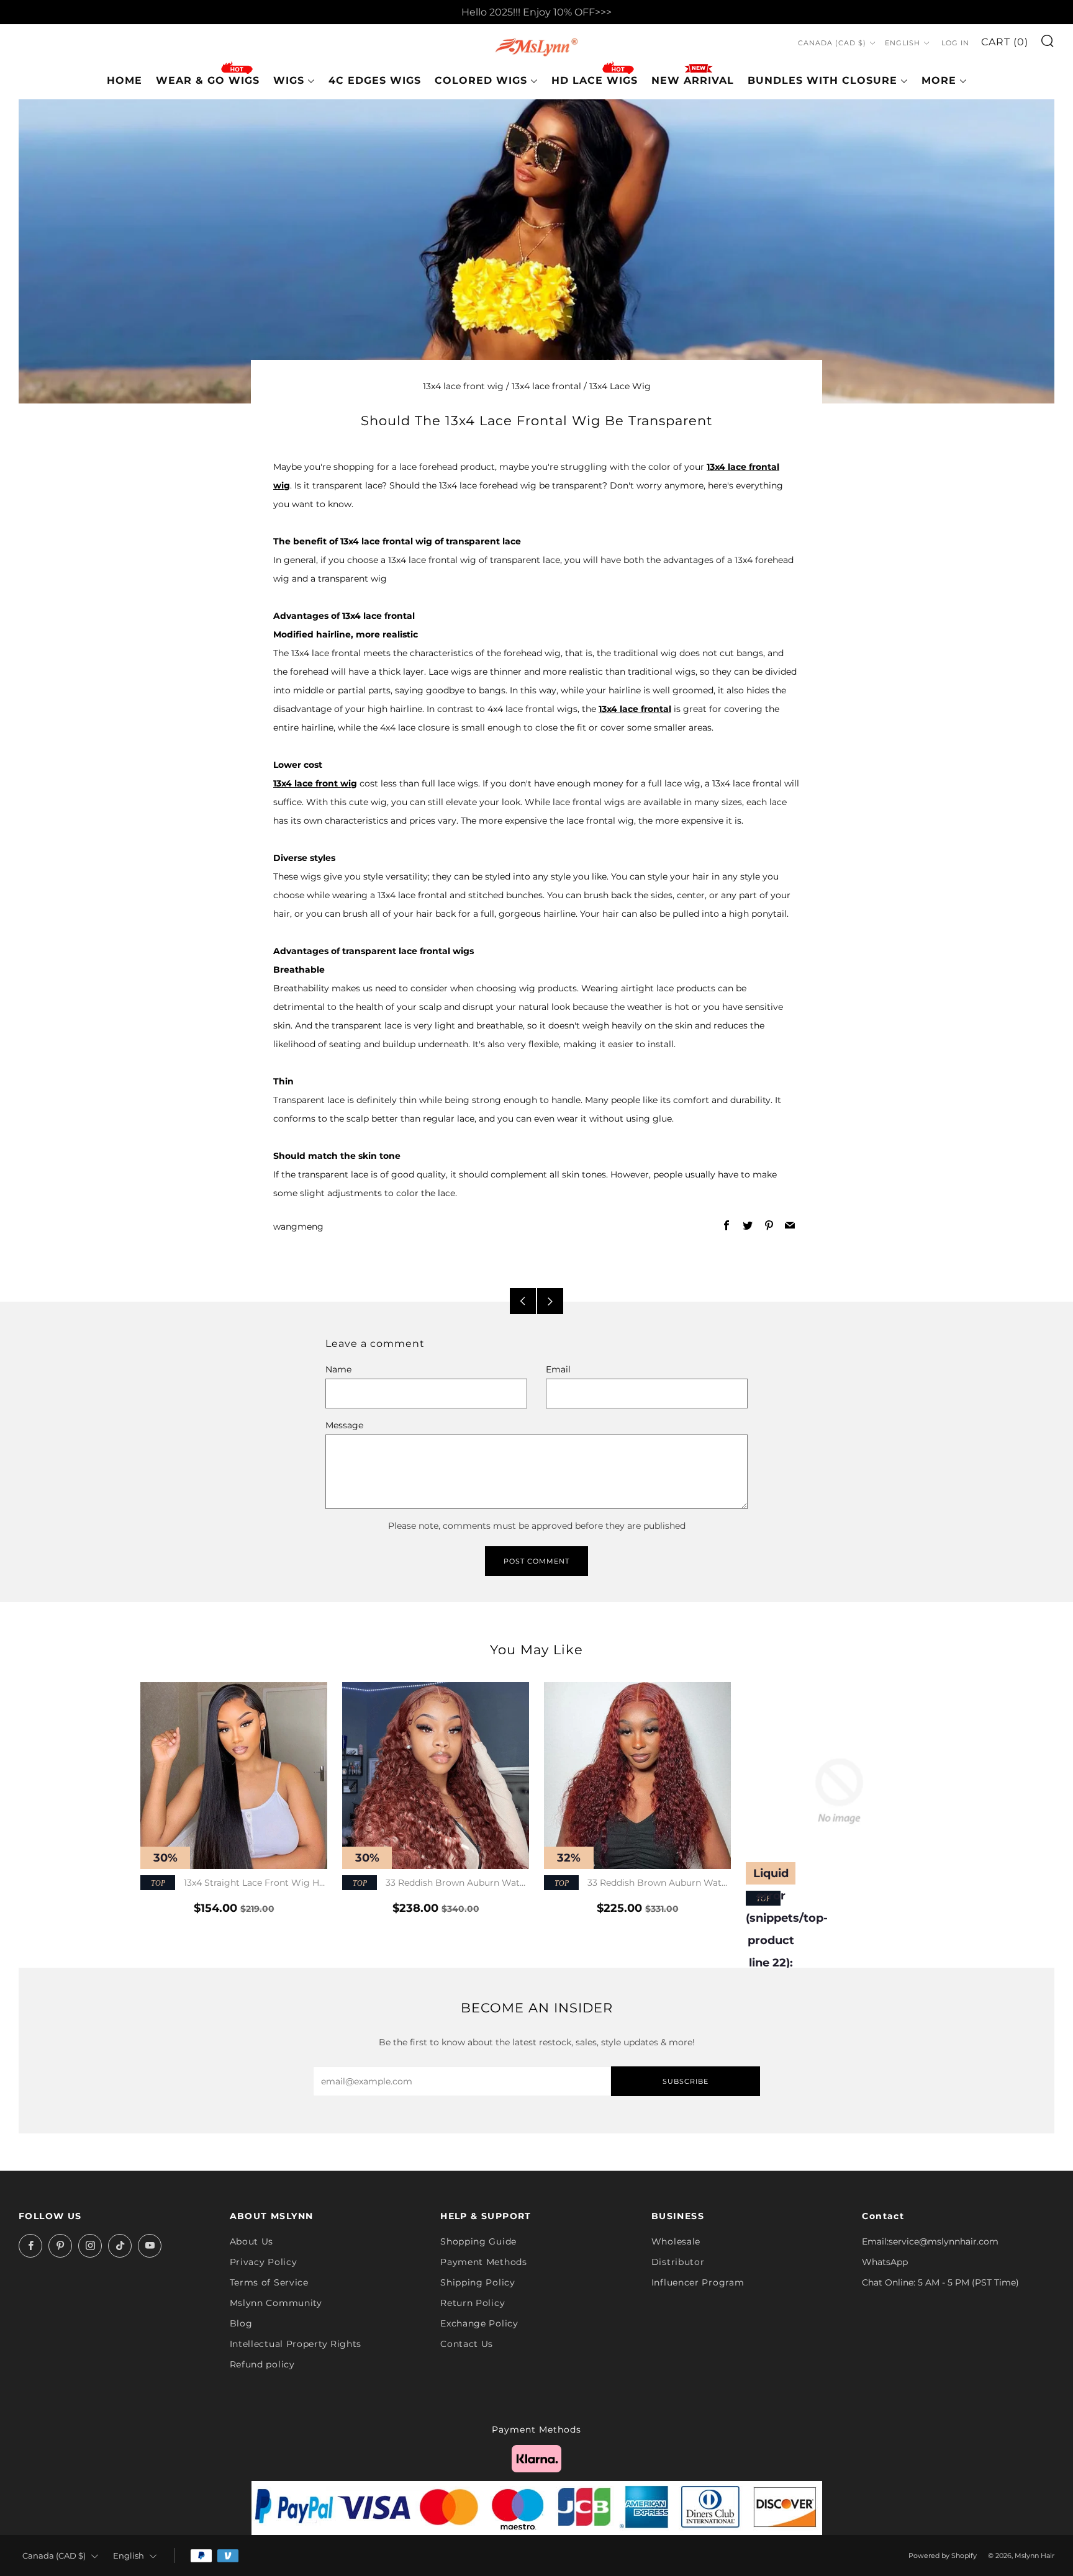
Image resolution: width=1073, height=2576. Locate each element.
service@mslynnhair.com (944, 2241)
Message (344, 1425)
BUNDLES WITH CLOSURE (822, 80)
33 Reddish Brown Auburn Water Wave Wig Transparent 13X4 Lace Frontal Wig (637, 1884)
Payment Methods (484, 2262)
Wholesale (676, 2241)
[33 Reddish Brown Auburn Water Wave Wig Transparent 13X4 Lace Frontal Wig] (637, 1776)
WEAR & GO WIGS (208, 80)
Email (558, 1369)
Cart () (1005, 43)
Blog (241, 2323)
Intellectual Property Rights (296, 2344)
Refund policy (262, 2364)
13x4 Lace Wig (620, 386)
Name (338, 1369)
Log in (955, 43)
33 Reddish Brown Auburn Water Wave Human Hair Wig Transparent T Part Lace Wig (435, 1884)
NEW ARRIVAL (693, 80)
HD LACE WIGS (595, 80)
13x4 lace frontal (546, 386)
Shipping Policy (478, 2282)
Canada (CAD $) (832, 43)
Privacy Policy (264, 2262)
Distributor (678, 2262)
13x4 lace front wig (463, 386)
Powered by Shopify (943, 2556)
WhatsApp (885, 2262)
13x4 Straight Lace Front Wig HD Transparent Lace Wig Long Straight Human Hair (233, 1884)
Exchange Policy (479, 2323)
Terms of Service (269, 2282)
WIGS (289, 80)
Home (125, 80)
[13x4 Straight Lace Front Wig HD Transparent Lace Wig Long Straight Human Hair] (234, 1776)
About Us (252, 2241)
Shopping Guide (478, 2241)
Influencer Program (698, 2282)
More (939, 80)
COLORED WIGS (481, 80)
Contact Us (467, 2344)
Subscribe (686, 2081)
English (903, 43)
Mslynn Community (276, 2303)
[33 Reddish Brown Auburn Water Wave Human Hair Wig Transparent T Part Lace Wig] (436, 1776)
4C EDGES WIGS (375, 80)
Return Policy (473, 2303)
